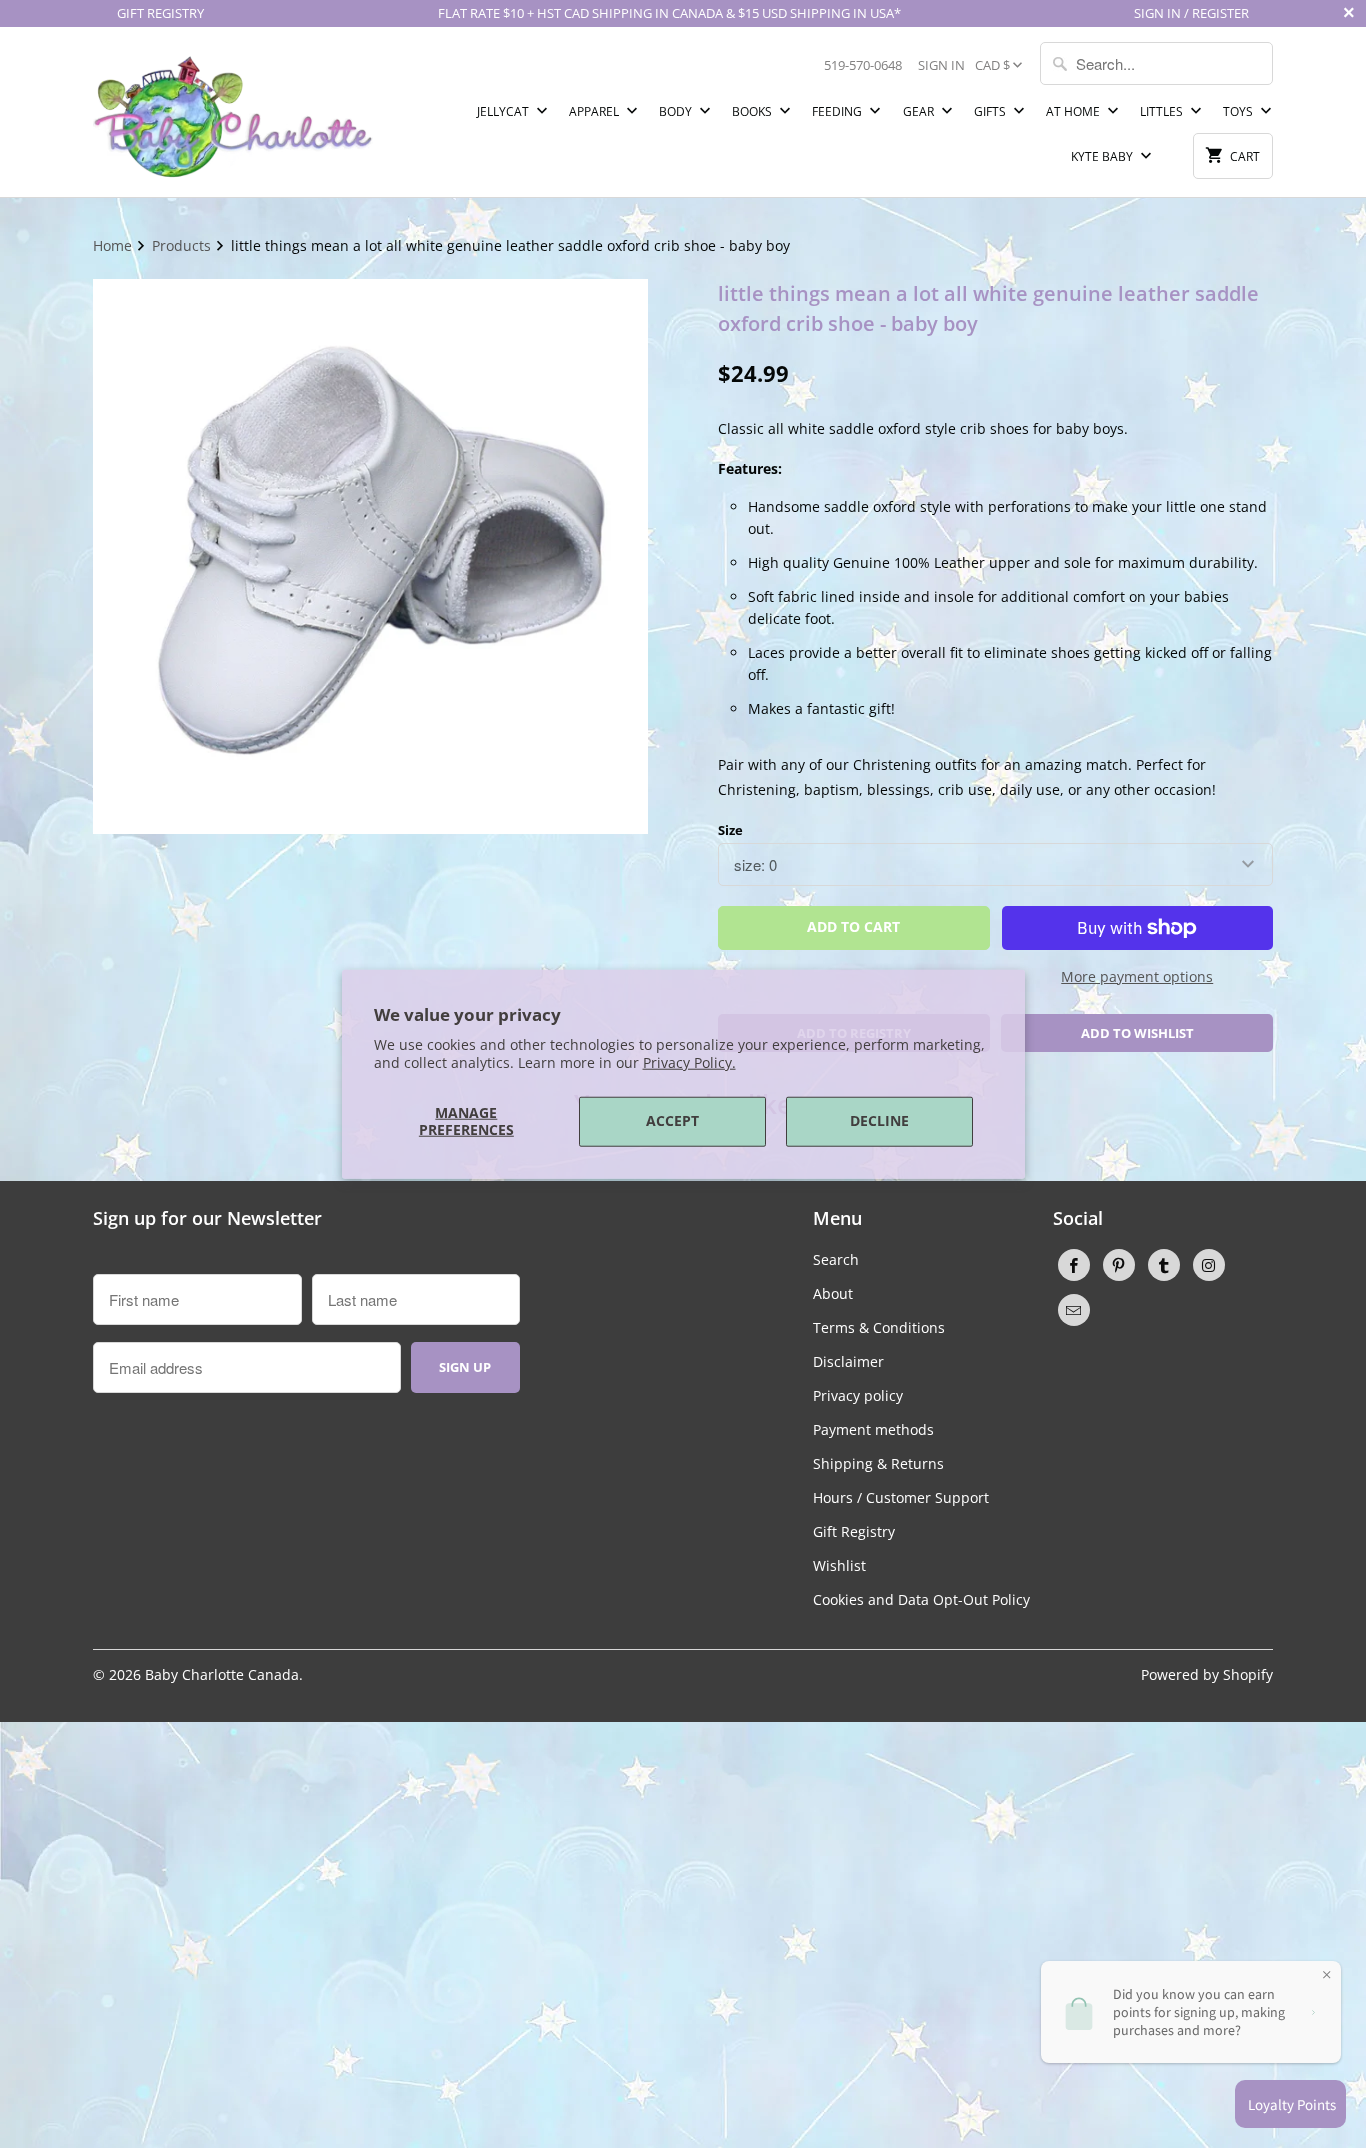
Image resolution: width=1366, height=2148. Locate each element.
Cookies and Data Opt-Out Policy (921, 1599)
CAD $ (992, 65)
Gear (920, 111)
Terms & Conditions (879, 1327)
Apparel (595, 111)
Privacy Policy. (689, 1062)
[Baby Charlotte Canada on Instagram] (1209, 1265)
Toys (1239, 111)
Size (730, 830)
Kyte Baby (1103, 156)
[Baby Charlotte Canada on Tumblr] (1164, 1265)
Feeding (838, 111)
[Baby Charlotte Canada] (233, 112)
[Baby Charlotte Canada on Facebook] (1074, 1265)
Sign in (941, 65)
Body (677, 111)
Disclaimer (848, 1361)
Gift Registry (854, 1531)
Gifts (991, 111)
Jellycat (504, 111)
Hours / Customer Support (901, 1497)
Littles (1163, 111)
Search (836, 1259)
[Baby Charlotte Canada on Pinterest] (1119, 1265)
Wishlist (839, 1565)
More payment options (1137, 976)
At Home (1074, 111)
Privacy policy (858, 1395)
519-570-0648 (863, 65)
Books (753, 111)
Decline (879, 1120)
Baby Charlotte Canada (222, 1674)
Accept (672, 1120)
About (833, 1293)
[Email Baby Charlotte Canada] (1074, 1310)
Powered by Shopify (1207, 1674)
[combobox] (1156, 63)
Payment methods (873, 1429)
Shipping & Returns (878, 1463)
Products (183, 245)
